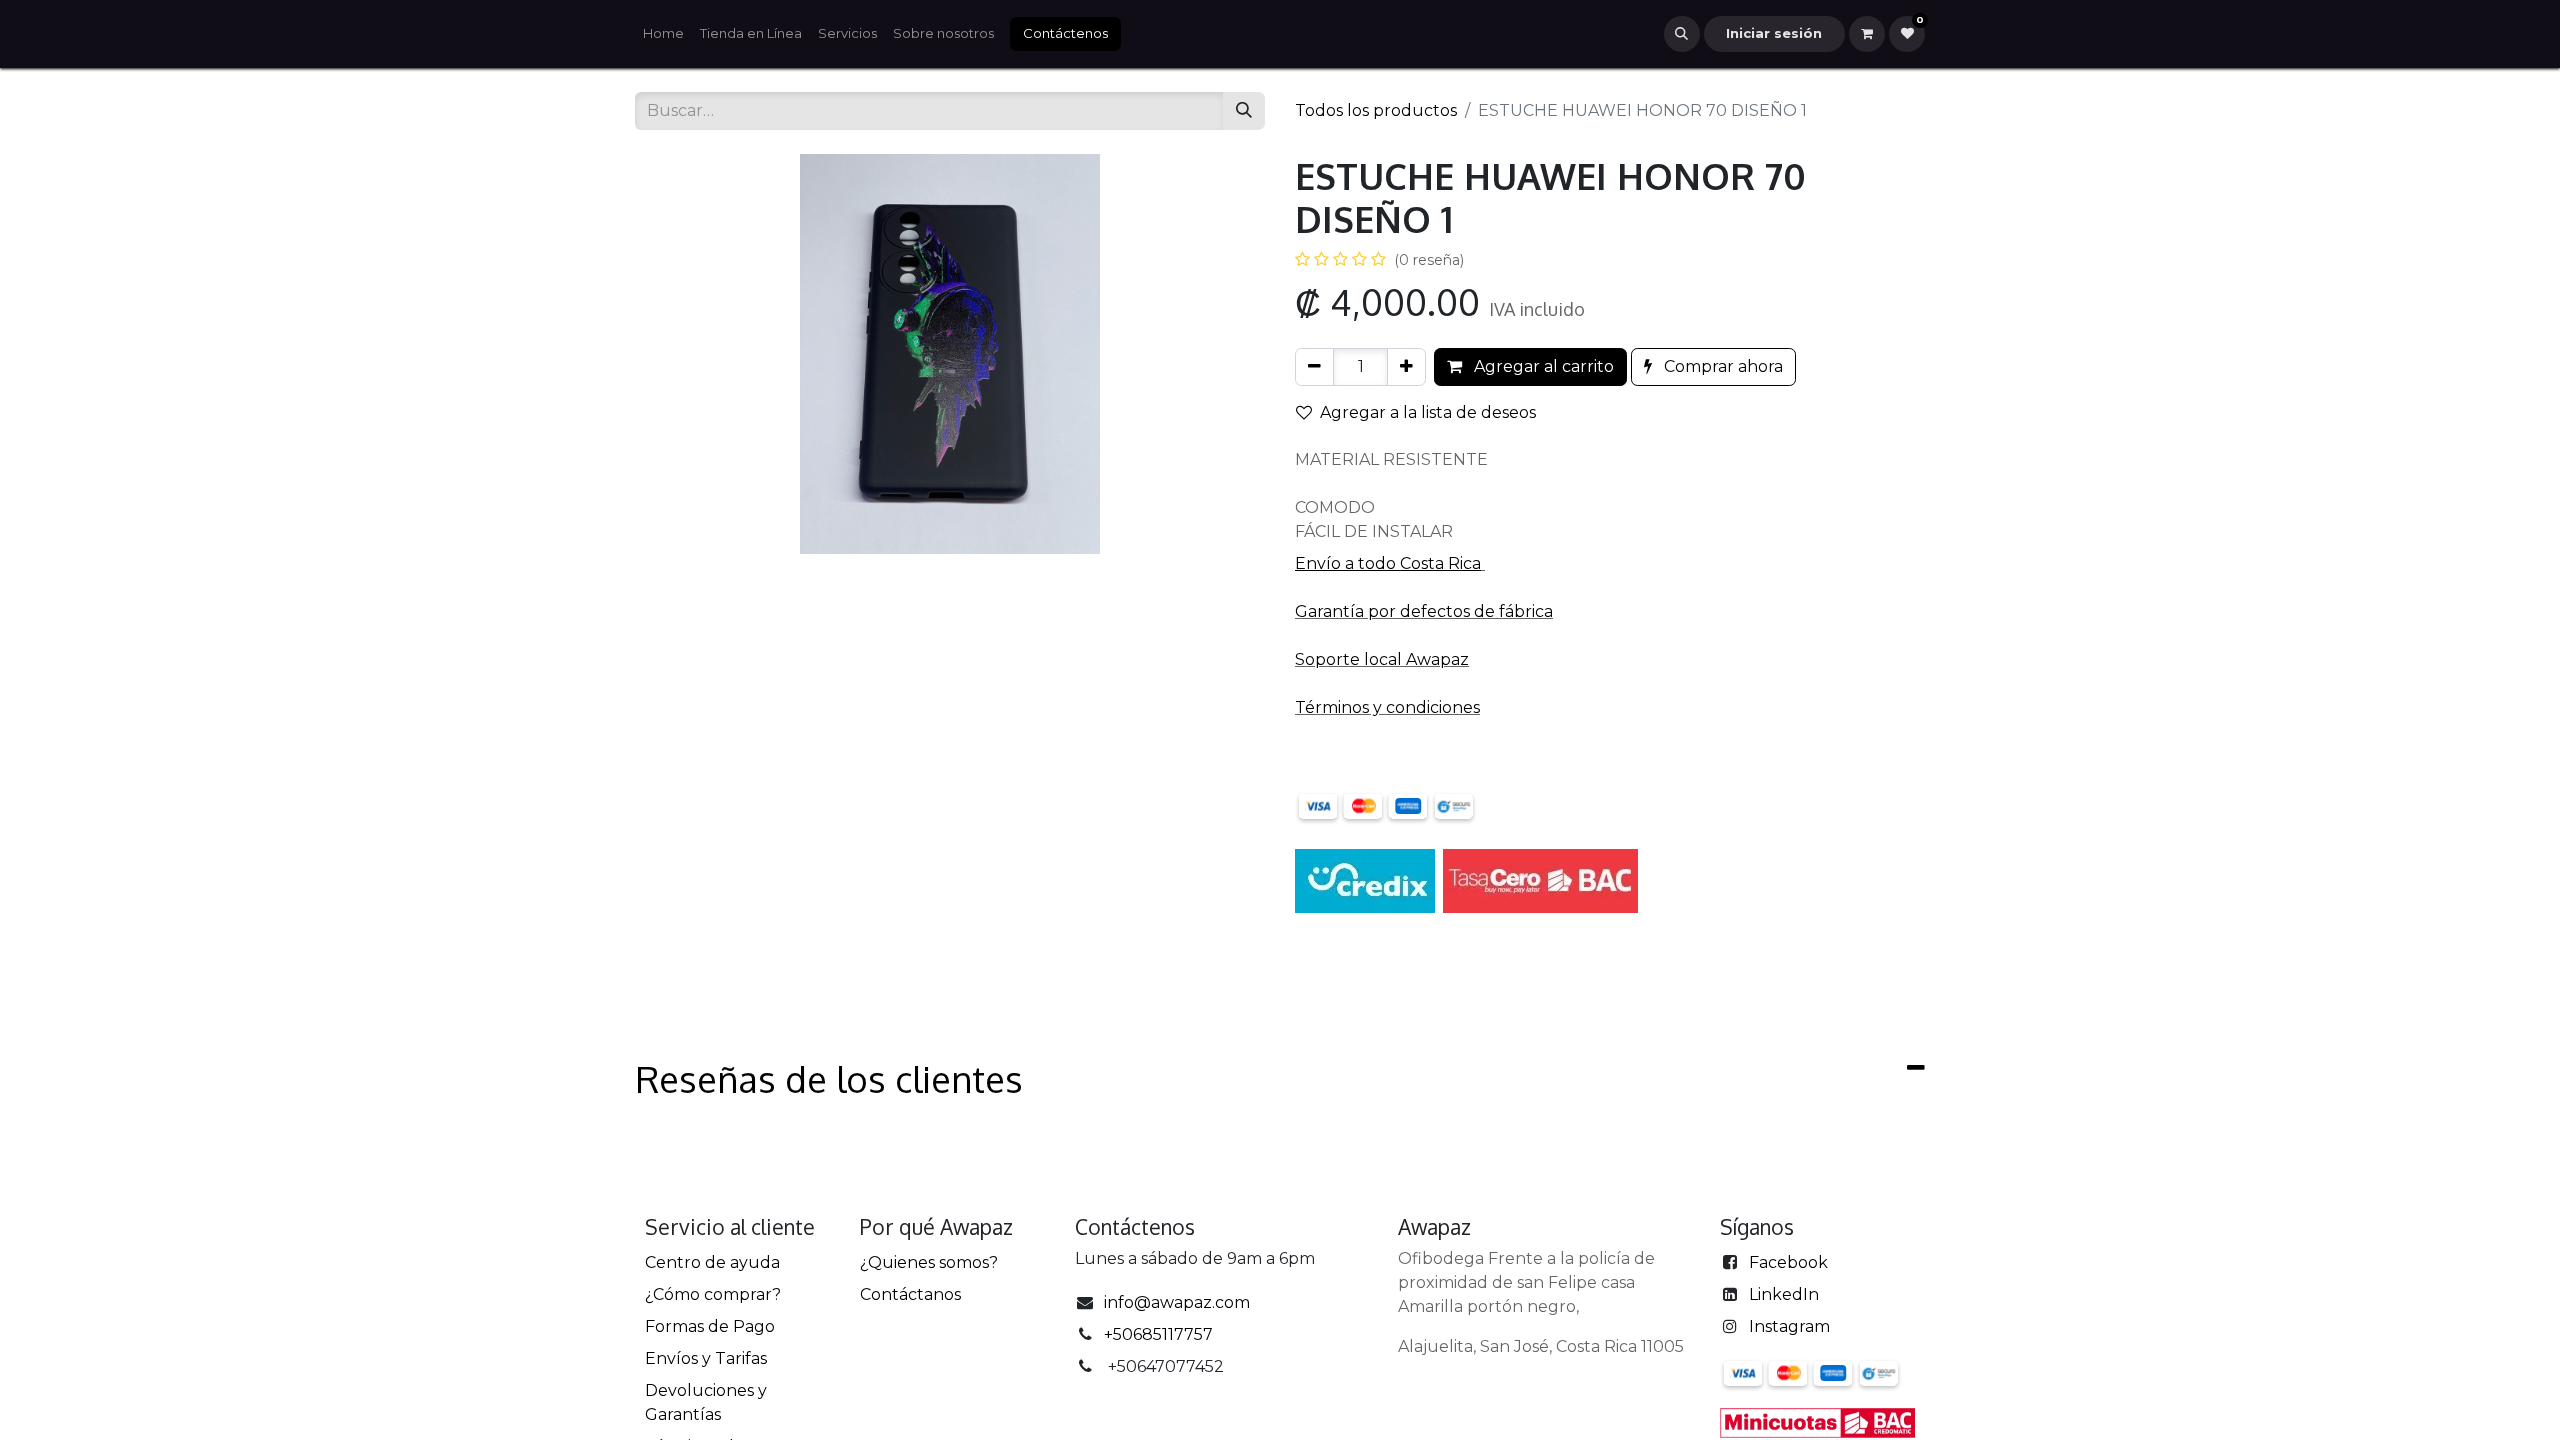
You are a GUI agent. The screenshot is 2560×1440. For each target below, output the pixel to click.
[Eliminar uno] (1314, 367)
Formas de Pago (710, 1326)
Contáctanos (910, 1294)
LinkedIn (1784, 1294)
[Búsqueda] (1244, 111)
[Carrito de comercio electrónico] (1867, 34)
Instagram (1789, 1326)
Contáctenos (1065, 33)
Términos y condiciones (1387, 707)
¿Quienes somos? (929, 1262)
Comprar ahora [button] (1721, 366)
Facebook (1788, 1262)
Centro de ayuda (712, 1262)
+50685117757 (1158, 1334)
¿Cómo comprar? (713, 1294)
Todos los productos (1376, 110)
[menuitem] (663, 34)
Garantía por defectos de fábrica (1424, 611)
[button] (1682, 34)
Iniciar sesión (1774, 33)
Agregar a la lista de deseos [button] (1428, 412)
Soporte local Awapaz (1382, 659)
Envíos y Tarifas (706, 1358)
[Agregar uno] (1406, 367)
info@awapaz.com (1177, 1302)
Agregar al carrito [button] (1542, 366)
